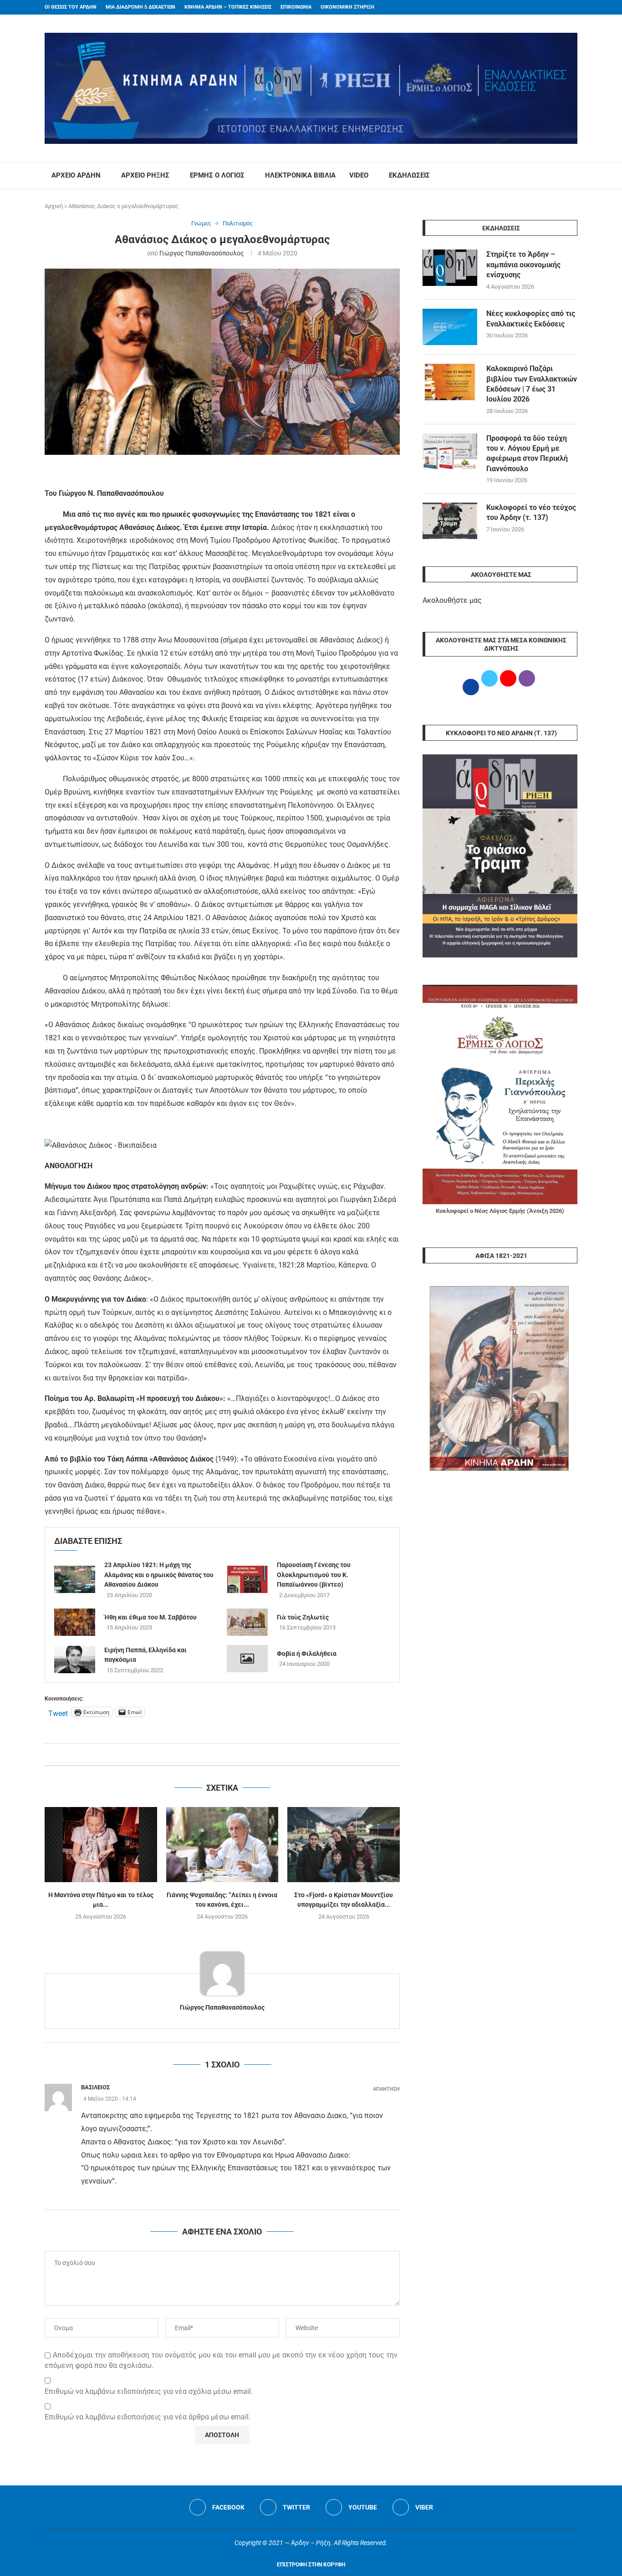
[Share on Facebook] (213, 1754)
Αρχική (54, 206)
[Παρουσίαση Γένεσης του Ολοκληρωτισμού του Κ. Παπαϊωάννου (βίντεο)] (247, 1579)
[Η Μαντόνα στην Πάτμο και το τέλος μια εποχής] (101, 1844)
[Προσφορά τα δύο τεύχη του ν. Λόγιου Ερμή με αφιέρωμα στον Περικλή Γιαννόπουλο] (450, 452)
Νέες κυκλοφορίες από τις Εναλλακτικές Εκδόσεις (531, 318)
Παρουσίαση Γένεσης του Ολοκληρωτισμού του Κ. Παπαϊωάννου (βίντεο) (314, 1575)
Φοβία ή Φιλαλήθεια (307, 1654)
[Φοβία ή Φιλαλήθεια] (247, 1659)
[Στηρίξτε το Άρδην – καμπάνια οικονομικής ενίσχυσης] (450, 268)
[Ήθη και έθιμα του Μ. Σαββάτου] (75, 1622)
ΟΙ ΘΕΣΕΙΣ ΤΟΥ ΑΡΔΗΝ (71, 7)
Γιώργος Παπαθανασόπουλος (202, 253)
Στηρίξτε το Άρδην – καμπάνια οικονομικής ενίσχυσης (523, 265)
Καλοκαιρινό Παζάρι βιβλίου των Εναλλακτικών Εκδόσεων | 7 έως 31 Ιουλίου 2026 (532, 384)
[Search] (573, 176)
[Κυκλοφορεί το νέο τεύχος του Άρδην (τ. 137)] (450, 521)
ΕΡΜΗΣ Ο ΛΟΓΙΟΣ (217, 175)
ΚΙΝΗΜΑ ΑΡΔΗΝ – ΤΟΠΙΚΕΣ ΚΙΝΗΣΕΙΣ (228, 7)
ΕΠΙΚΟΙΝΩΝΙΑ (296, 7)
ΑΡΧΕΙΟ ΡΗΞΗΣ (145, 175)
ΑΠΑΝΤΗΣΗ (386, 2089)
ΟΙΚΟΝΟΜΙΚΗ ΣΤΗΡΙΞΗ (347, 7)
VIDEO (359, 175)
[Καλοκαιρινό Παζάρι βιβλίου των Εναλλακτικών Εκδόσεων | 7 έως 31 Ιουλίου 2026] (450, 382)
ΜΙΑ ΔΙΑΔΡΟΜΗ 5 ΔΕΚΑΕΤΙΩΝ (140, 7)
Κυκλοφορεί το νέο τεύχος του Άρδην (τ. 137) (531, 512)
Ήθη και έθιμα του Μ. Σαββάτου (150, 1617)
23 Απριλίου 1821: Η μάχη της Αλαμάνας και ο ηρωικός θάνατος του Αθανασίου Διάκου (159, 1575)
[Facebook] (557, 7)
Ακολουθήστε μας (452, 600)
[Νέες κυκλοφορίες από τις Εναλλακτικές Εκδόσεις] (450, 327)
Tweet (58, 1712)
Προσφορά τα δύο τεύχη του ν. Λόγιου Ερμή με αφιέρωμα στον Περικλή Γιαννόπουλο (527, 453)
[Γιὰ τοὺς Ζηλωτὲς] (247, 1622)
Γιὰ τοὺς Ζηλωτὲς (303, 1617)
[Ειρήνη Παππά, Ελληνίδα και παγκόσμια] (75, 1660)
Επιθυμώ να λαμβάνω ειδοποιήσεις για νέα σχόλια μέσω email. (149, 2391)
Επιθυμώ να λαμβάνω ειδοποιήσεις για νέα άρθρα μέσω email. (148, 2417)
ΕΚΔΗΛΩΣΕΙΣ (409, 175)
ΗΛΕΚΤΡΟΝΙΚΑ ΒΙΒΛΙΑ (300, 175)
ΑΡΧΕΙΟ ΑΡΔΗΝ (76, 175)
